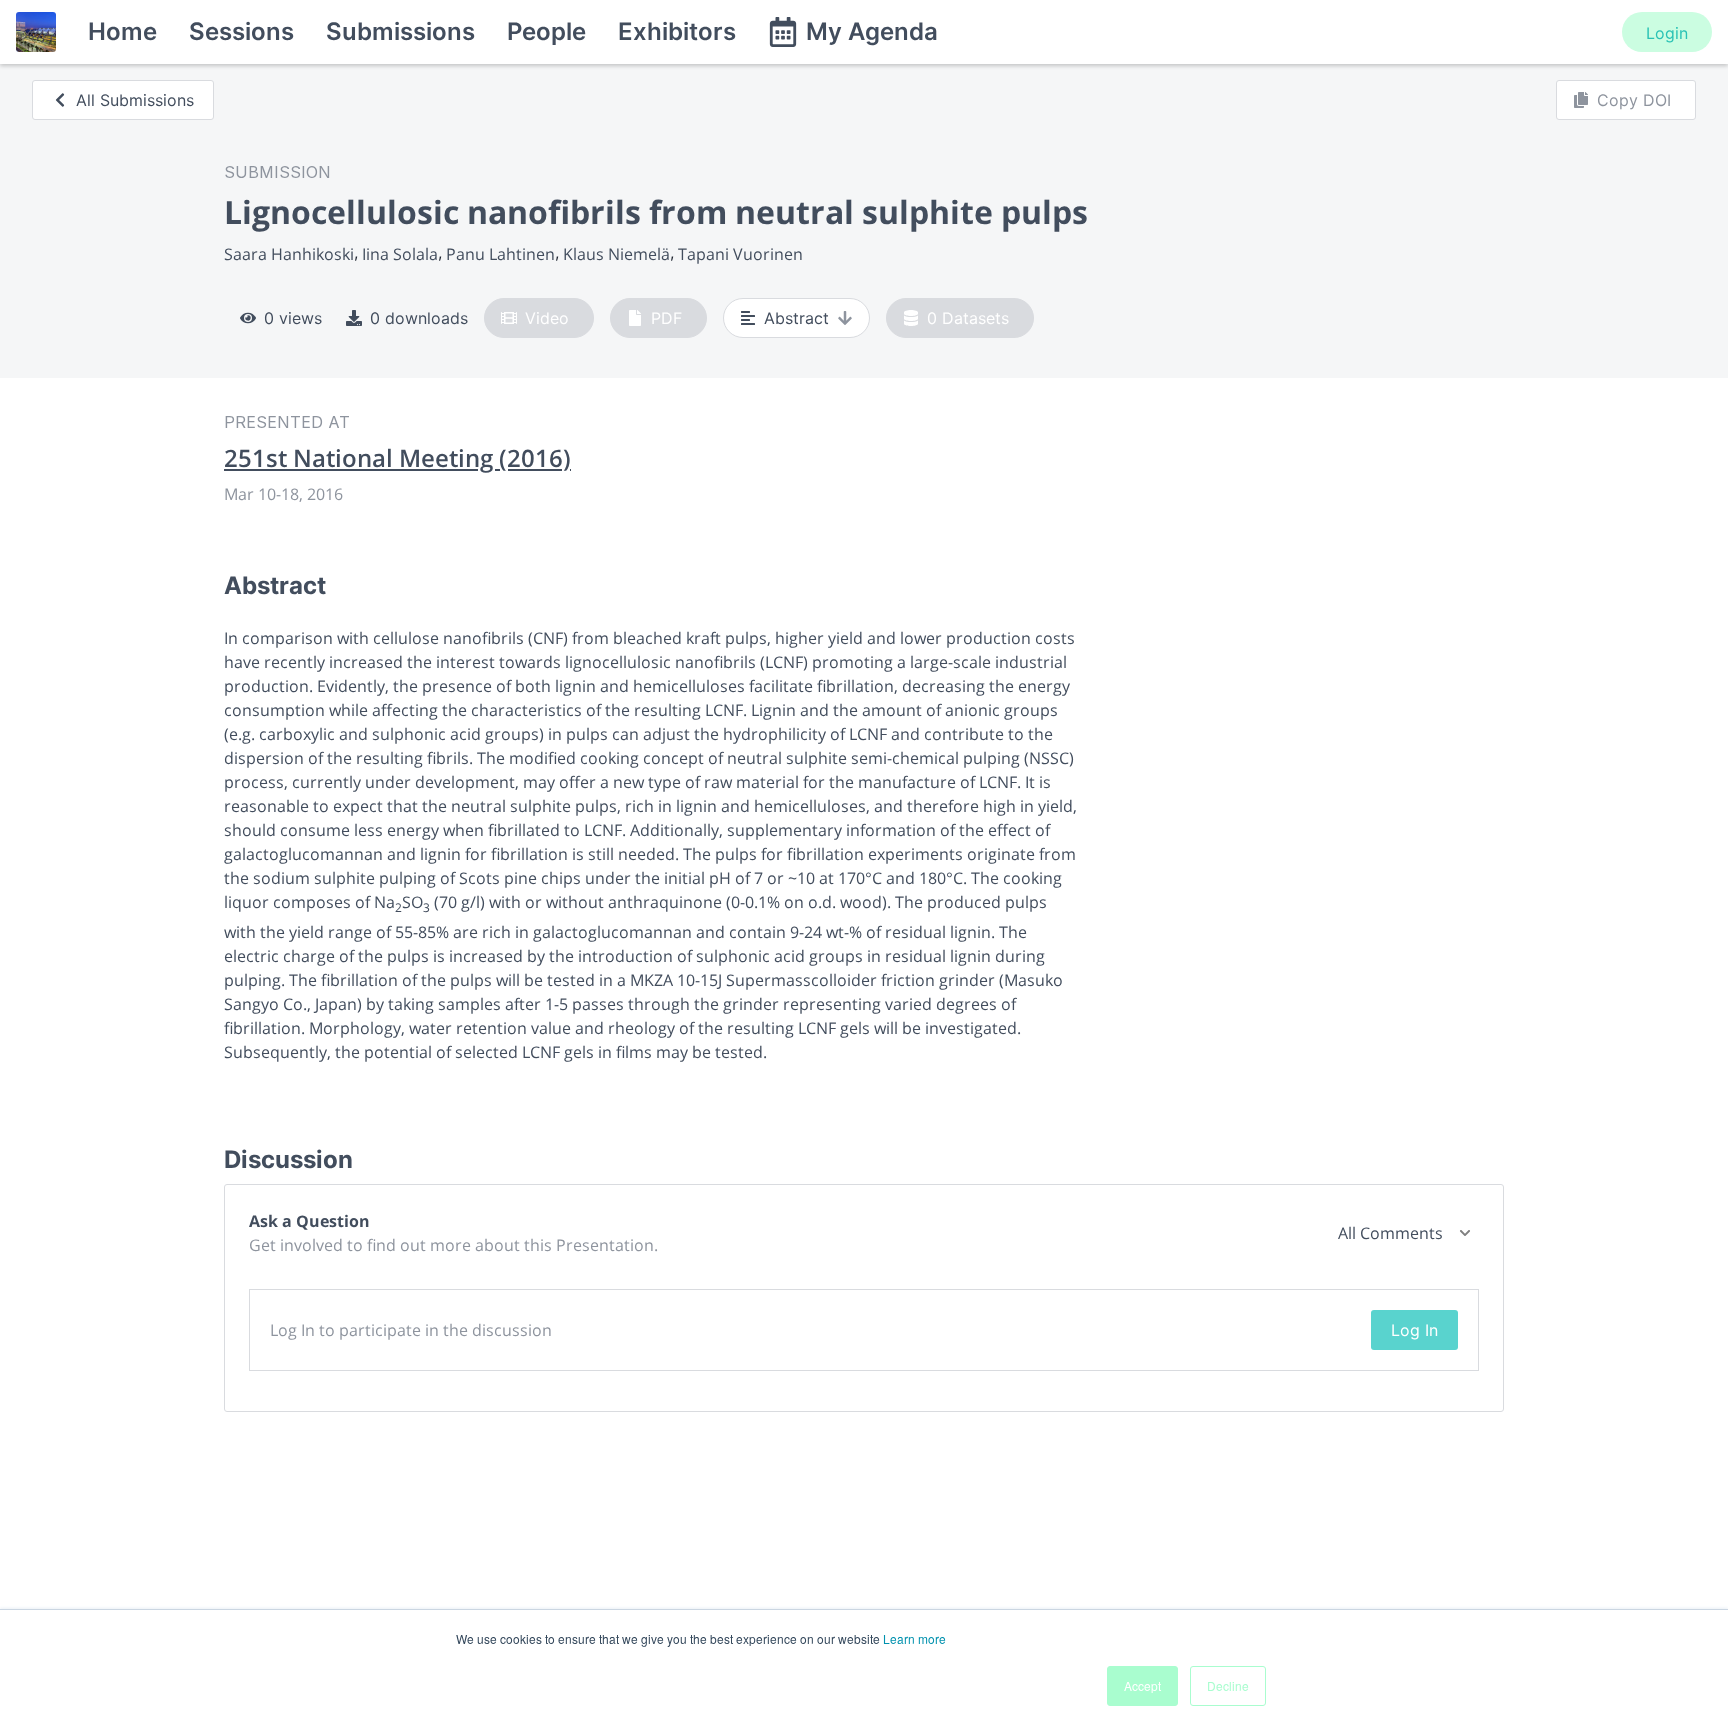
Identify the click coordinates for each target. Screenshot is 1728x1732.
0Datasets (968, 318)
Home (122, 31)
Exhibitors (677, 31)
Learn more (914, 1638)
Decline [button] (1228, 1685)
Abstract (796, 318)
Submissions (400, 31)
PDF (666, 318)
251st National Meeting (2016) (397, 458)
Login (1667, 33)
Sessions (241, 31)
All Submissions (135, 100)
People (546, 31)
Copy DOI (1634, 100)
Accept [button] (1142, 1685)
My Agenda (872, 31)
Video (547, 318)
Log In (1414, 1330)
